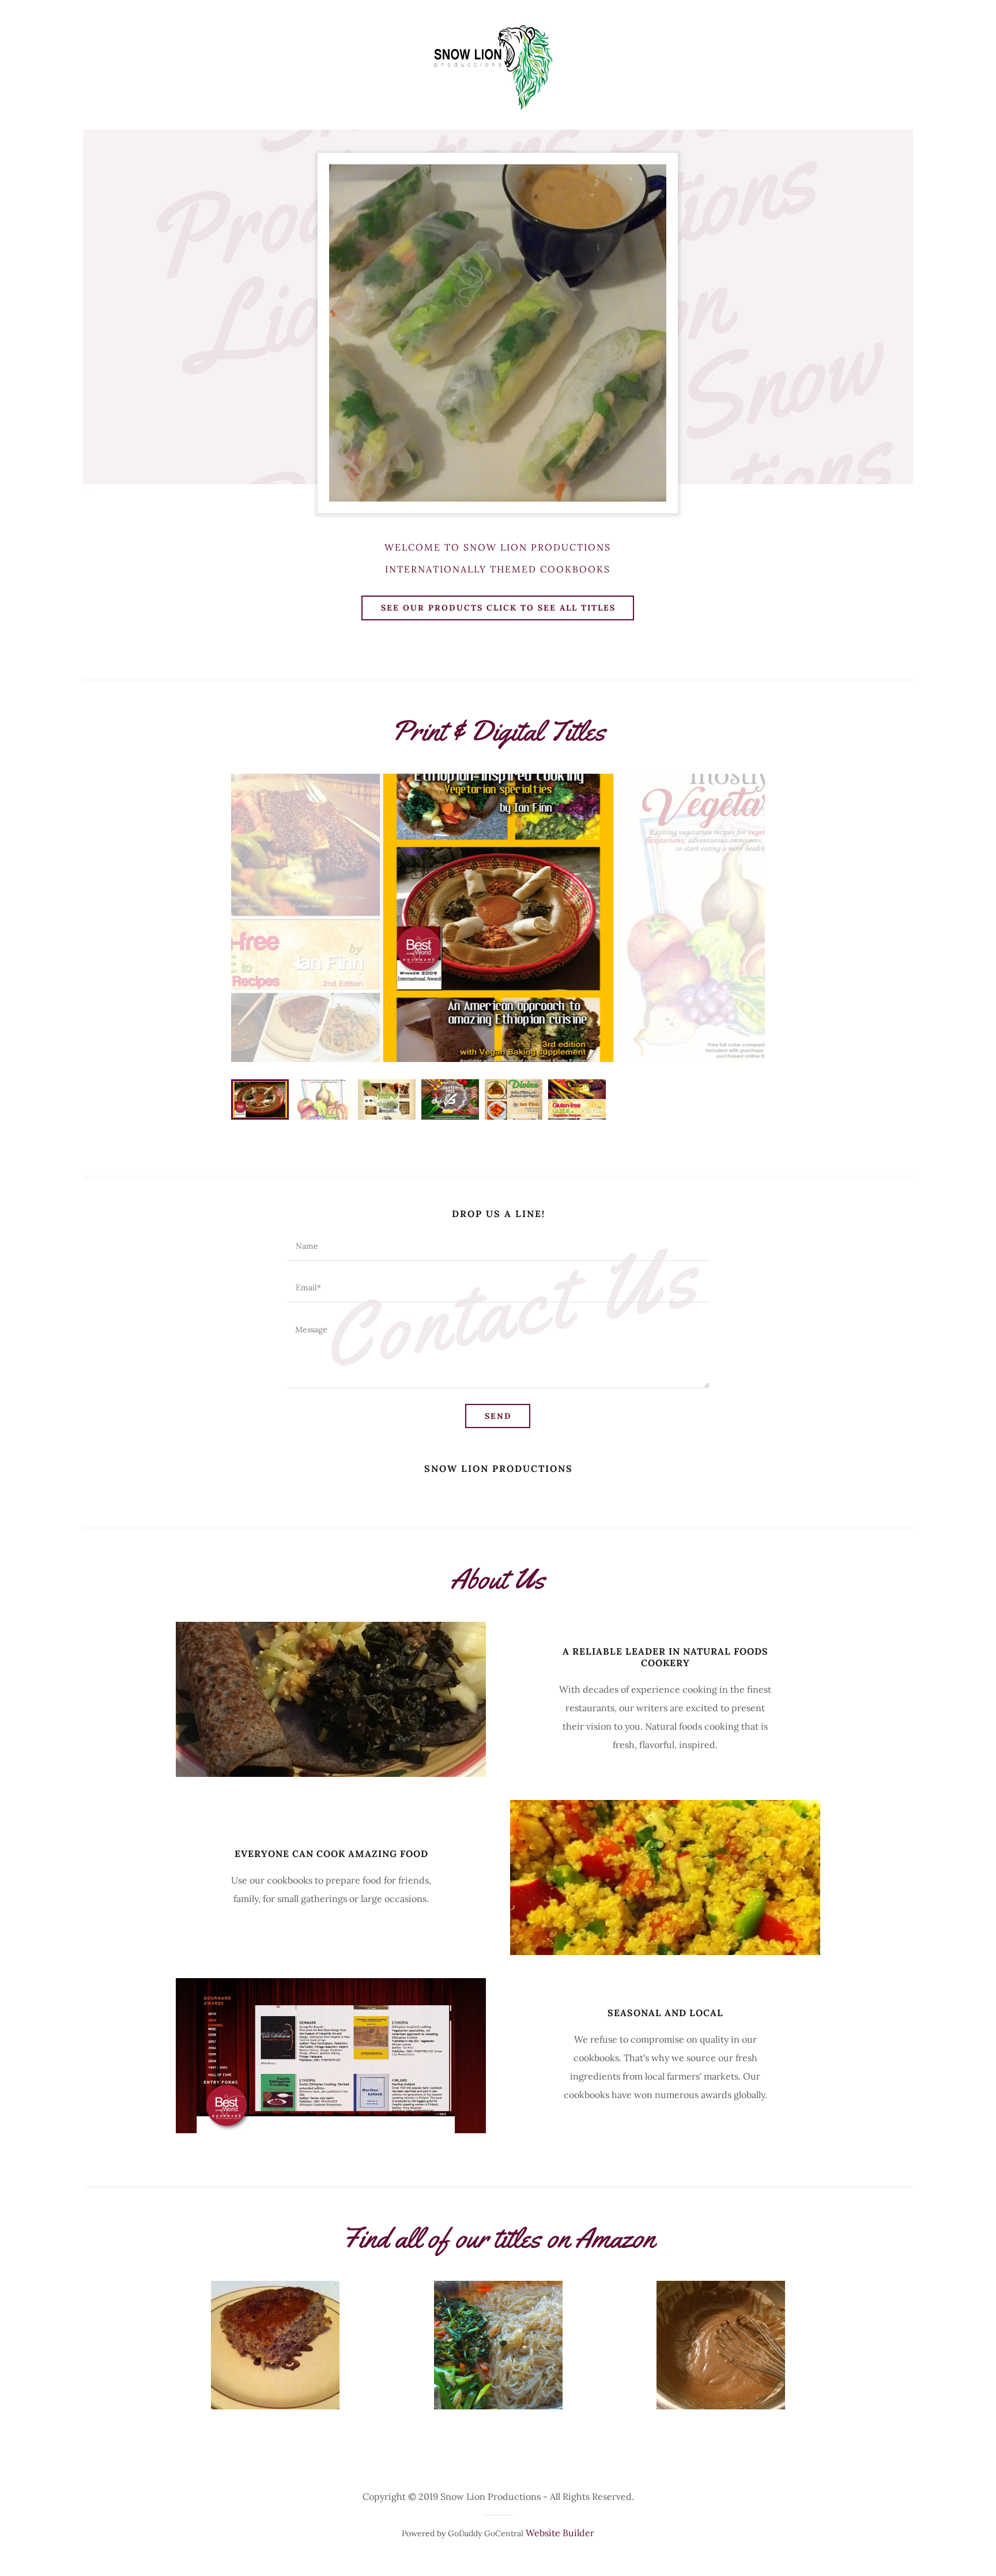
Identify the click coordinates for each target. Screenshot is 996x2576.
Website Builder (560, 2533)
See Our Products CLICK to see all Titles (498, 608)
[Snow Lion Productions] (498, 62)
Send (498, 1416)
